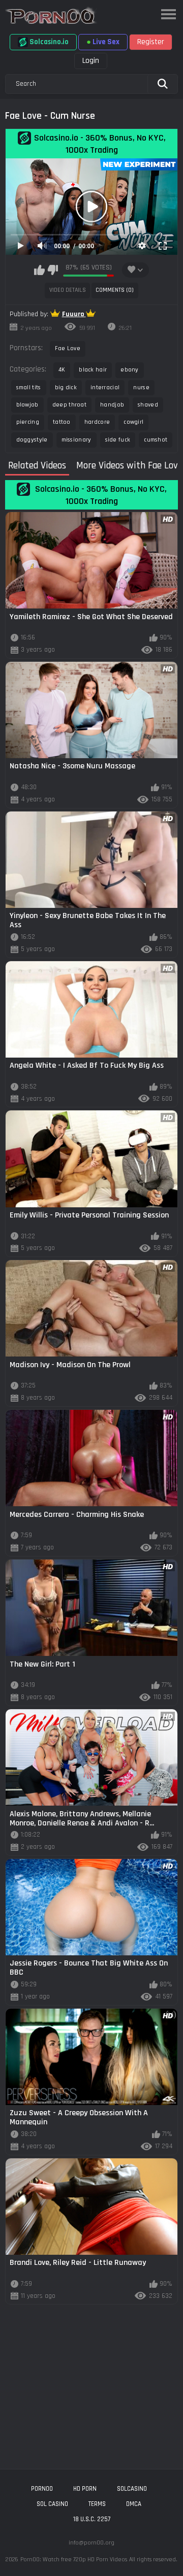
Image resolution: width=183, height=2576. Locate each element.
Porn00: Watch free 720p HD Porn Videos (74, 2560)
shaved (148, 405)
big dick (66, 387)
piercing (28, 422)
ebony (130, 370)
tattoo (62, 422)
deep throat (69, 405)
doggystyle (32, 440)
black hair (93, 370)
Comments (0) (115, 290)
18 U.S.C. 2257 (92, 2519)
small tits (29, 387)
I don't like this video (53, 270)
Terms (97, 2504)
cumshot (156, 440)
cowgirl (133, 422)
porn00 (42, 2489)
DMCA (134, 2504)
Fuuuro (74, 314)
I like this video (39, 270)
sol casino (52, 2504)
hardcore (97, 422)
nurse (141, 387)
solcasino (132, 2489)
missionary (77, 440)
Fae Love (68, 348)
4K (62, 370)
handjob (112, 405)
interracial (105, 387)
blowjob (27, 405)
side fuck (118, 440)
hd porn (85, 2489)
